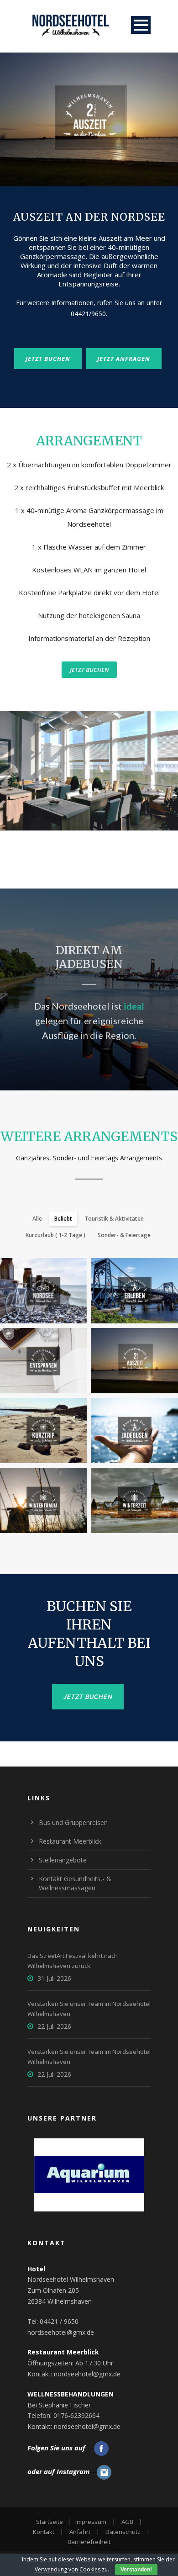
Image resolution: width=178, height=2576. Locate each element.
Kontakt (44, 2532)
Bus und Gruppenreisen (73, 1822)
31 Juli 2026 (54, 1978)
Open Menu (141, 25)
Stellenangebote (63, 1860)
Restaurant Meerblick (70, 1841)
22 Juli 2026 (54, 2026)
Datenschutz (123, 2532)
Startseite (50, 2522)
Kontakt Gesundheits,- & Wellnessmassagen (75, 1883)
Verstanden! (136, 2570)
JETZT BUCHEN (48, 359)
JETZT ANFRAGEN (124, 359)
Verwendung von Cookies (68, 2569)
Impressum (91, 2522)
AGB (127, 2522)
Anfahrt (80, 2532)
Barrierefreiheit (89, 2542)
